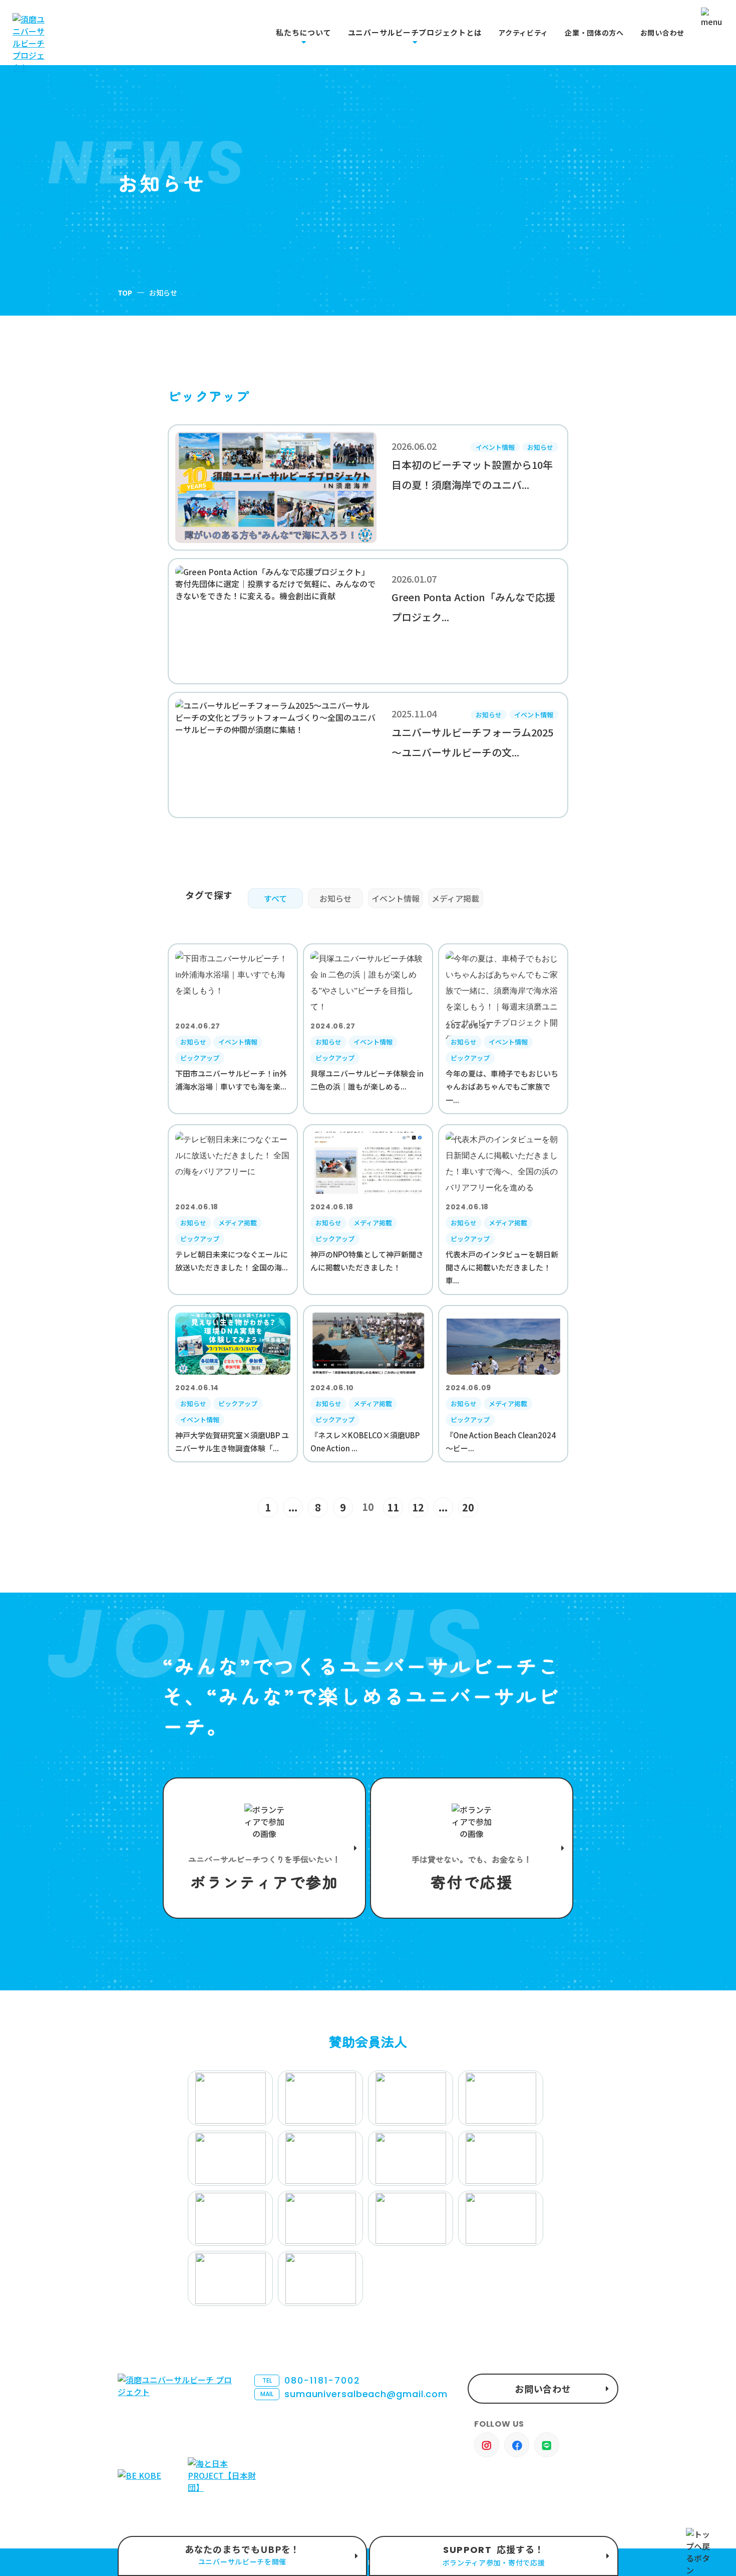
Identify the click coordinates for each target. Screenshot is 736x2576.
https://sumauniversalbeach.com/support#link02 (472, 1848)
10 (368, 1507)
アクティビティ (523, 33)
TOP (125, 293)
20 (468, 1507)
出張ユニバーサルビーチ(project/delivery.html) (242, 2556)
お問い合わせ (662, 33)
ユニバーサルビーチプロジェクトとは (415, 33)
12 (418, 1507)
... (293, 1507)
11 (393, 1507)
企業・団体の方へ (594, 33)
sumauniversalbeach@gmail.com (354, 2394)
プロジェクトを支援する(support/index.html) (264, 1848)
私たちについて (303, 33)
